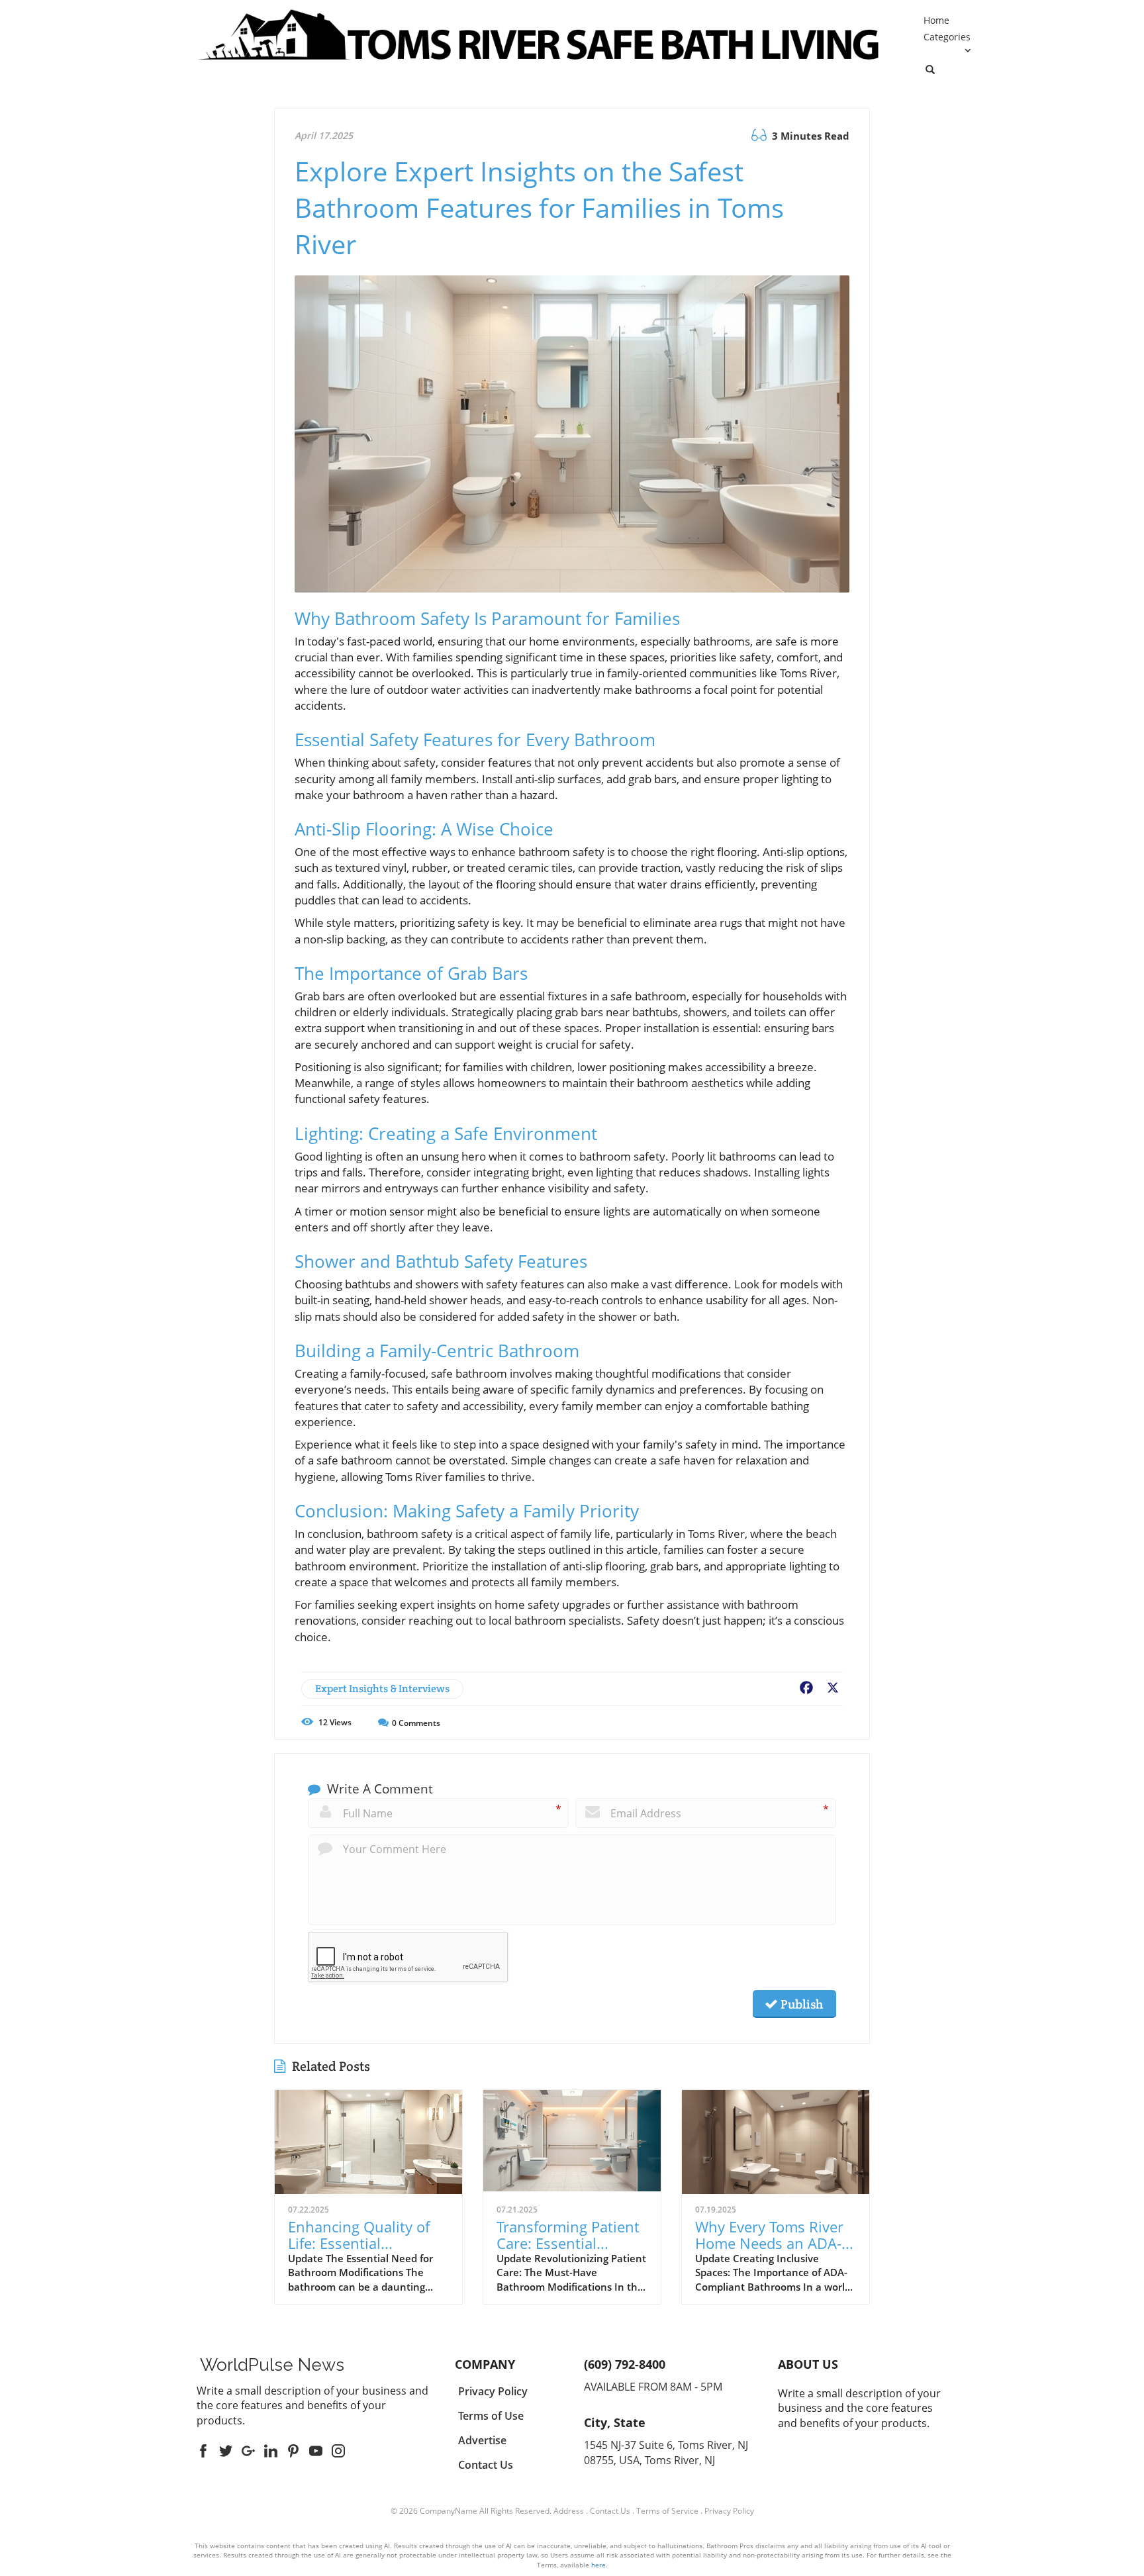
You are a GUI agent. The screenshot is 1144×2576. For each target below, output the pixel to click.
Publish (800, 2004)
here (598, 2565)
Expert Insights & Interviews (382, 1689)
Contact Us (610, 2511)
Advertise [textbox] (482, 2440)
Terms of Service (667, 2511)
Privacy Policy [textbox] (493, 2391)
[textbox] (272, 2365)
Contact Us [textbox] (486, 2465)
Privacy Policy (729, 2511)
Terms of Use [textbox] (491, 2416)
